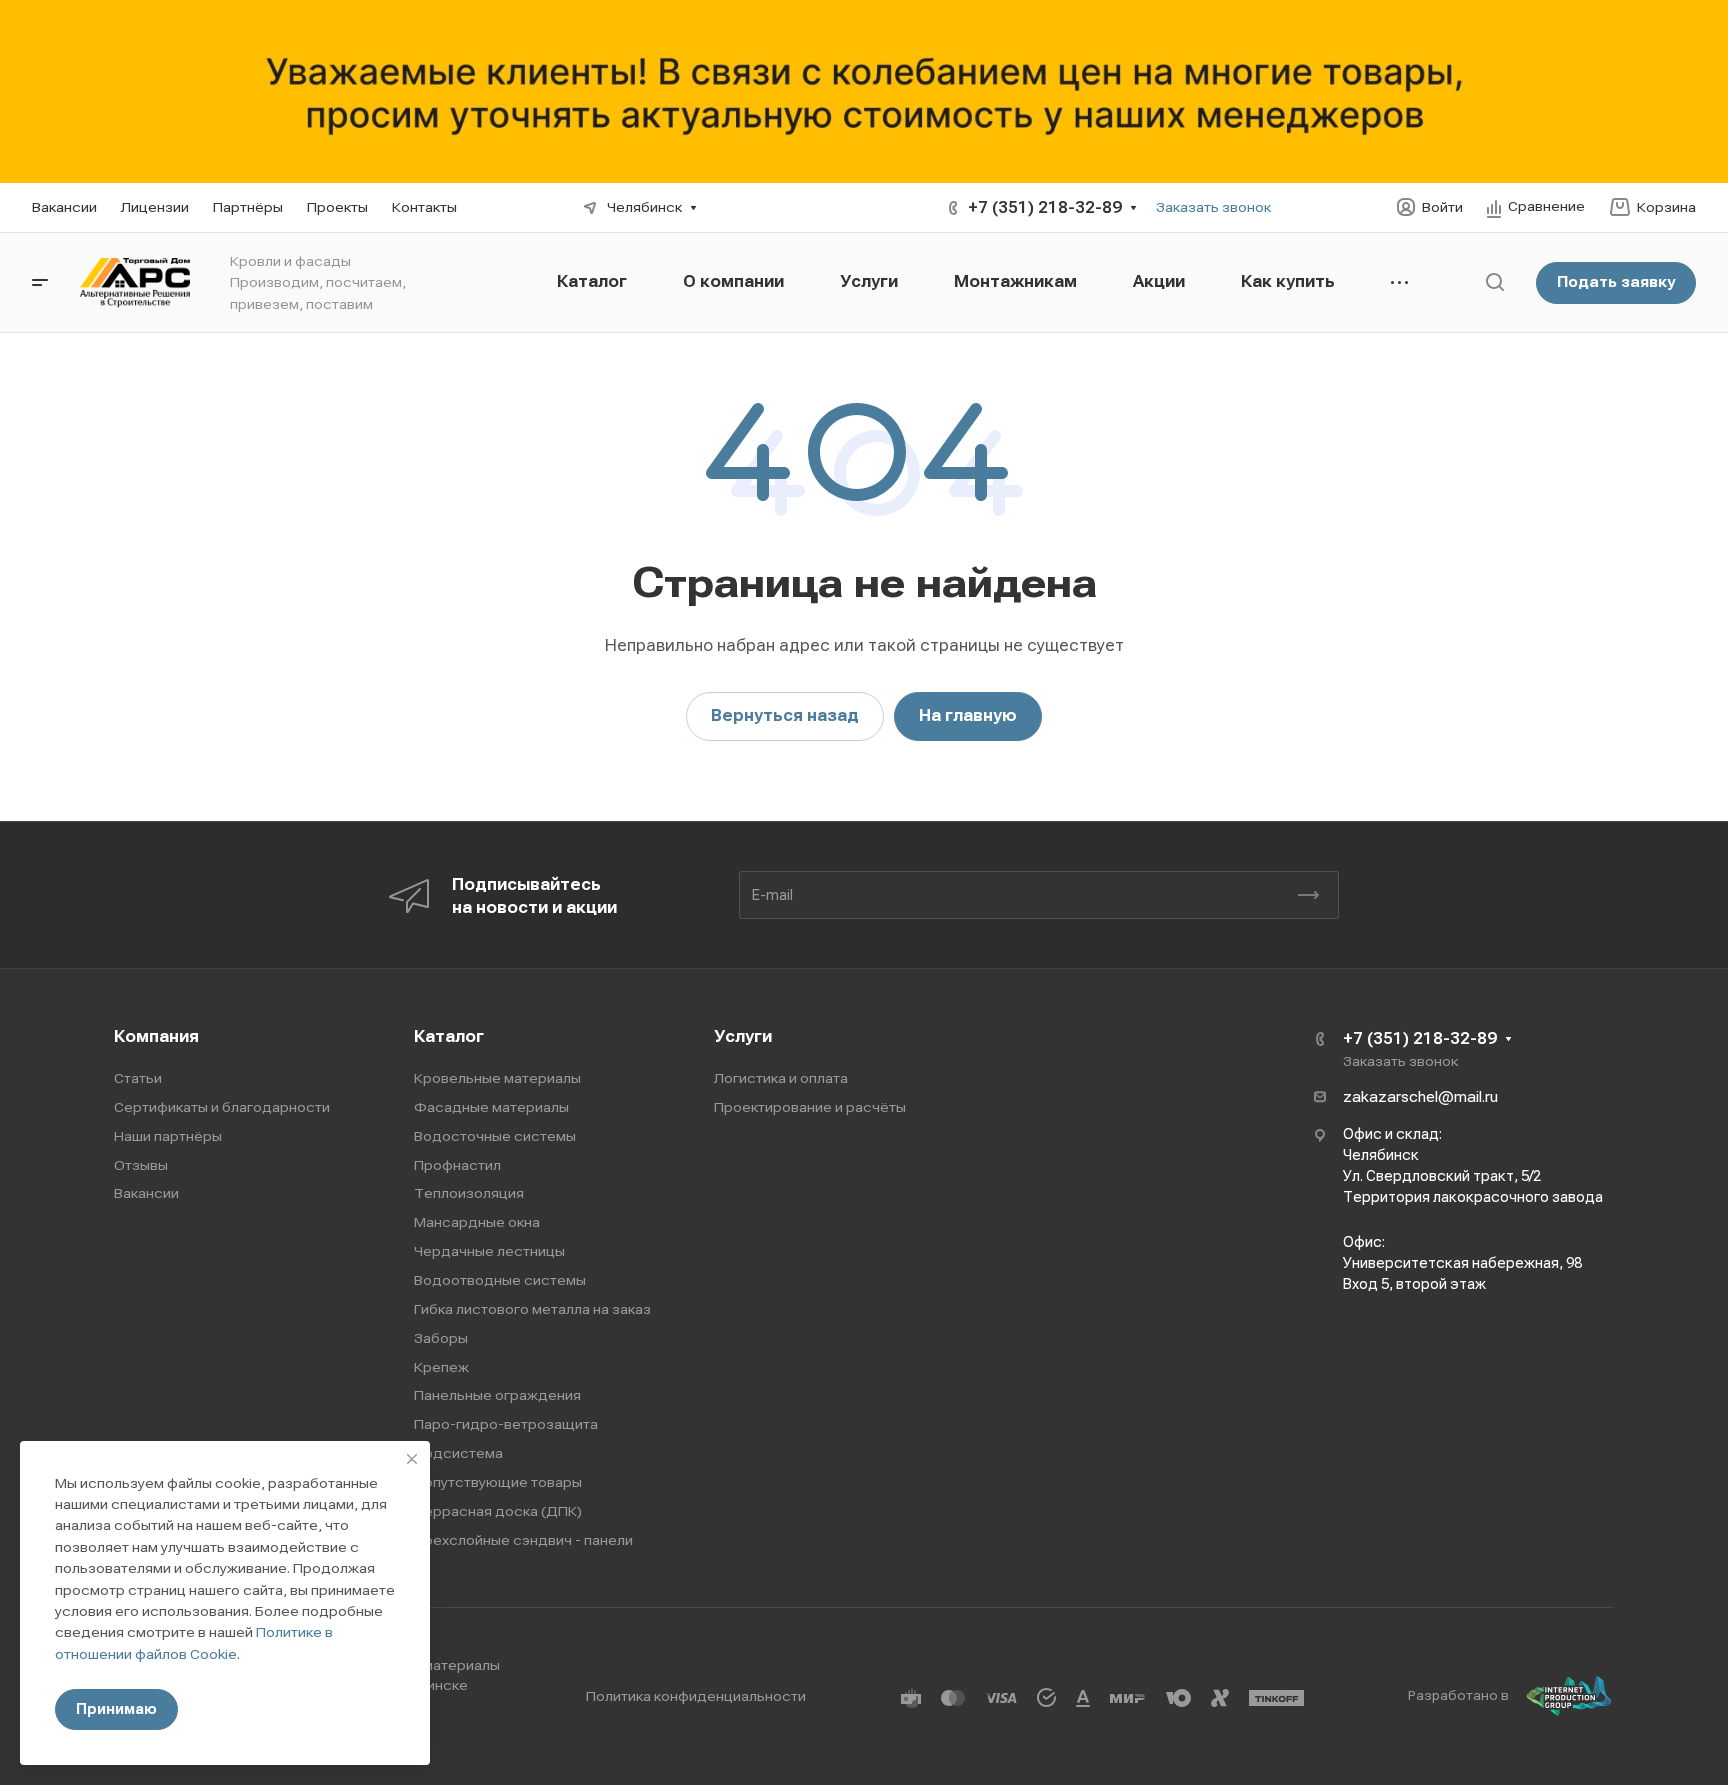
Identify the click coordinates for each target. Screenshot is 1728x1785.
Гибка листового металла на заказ (532, 1309)
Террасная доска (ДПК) (498, 1511)
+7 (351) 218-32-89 (1045, 207)
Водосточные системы (495, 1136)
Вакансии (146, 1193)
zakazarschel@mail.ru (1420, 1097)
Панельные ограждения (497, 1395)
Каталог (449, 1036)
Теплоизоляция (469, 1193)
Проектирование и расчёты (810, 1107)
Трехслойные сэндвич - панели (523, 1540)
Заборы (441, 1338)
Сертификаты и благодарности (222, 1107)
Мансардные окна (477, 1222)
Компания (156, 1036)
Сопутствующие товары (498, 1482)
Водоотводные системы (500, 1280)
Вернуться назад (785, 715)
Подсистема (458, 1453)
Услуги (743, 1036)
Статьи (138, 1078)
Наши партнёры (168, 1136)
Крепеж (441, 1367)
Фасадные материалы (491, 1107)
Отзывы (141, 1165)
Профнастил (457, 1165)
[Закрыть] (412, 1459)
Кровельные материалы (497, 1078)
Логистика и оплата (781, 1078)
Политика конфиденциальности (696, 1696)
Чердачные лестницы (489, 1251)
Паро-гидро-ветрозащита (506, 1424)
